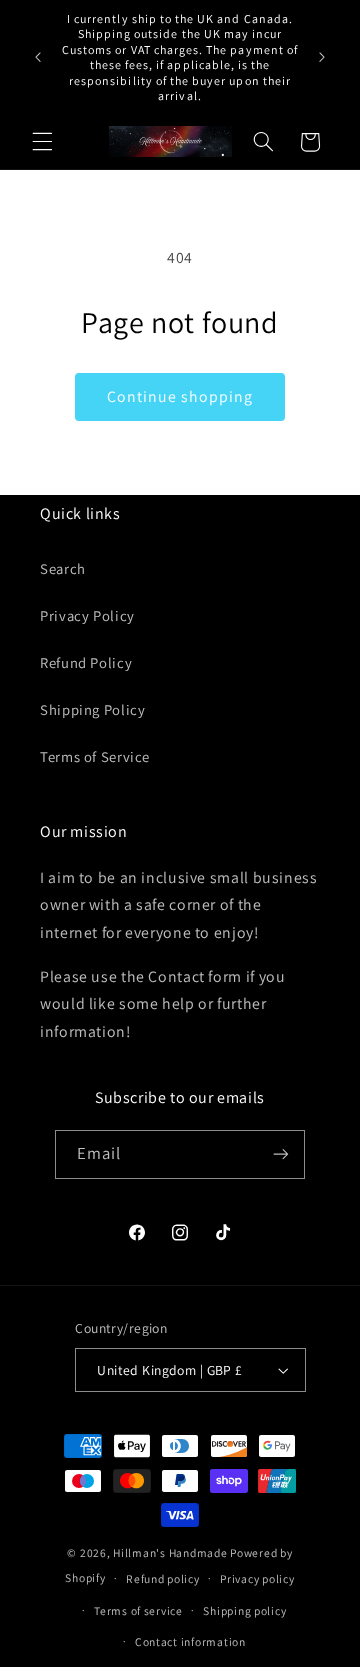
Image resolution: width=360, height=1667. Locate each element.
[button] (42, 142)
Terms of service (138, 1610)
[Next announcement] (322, 57)
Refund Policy (86, 662)
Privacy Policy (87, 615)
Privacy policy (257, 1578)
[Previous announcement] (38, 57)
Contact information (190, 1641)
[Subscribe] (281, 1154)
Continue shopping (180, 396)
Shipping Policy (92, 709)
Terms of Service (95, 756)
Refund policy (163, 1578)
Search (63, 568)
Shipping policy (244, 1610)
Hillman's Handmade (170, 1552)
